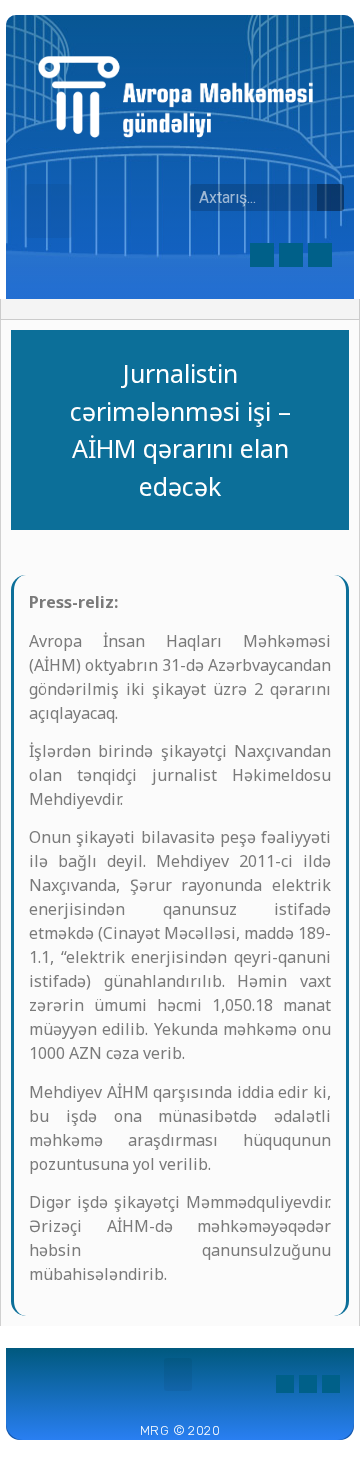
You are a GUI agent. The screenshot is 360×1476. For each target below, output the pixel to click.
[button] (49, 211)
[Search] (330, 197)
